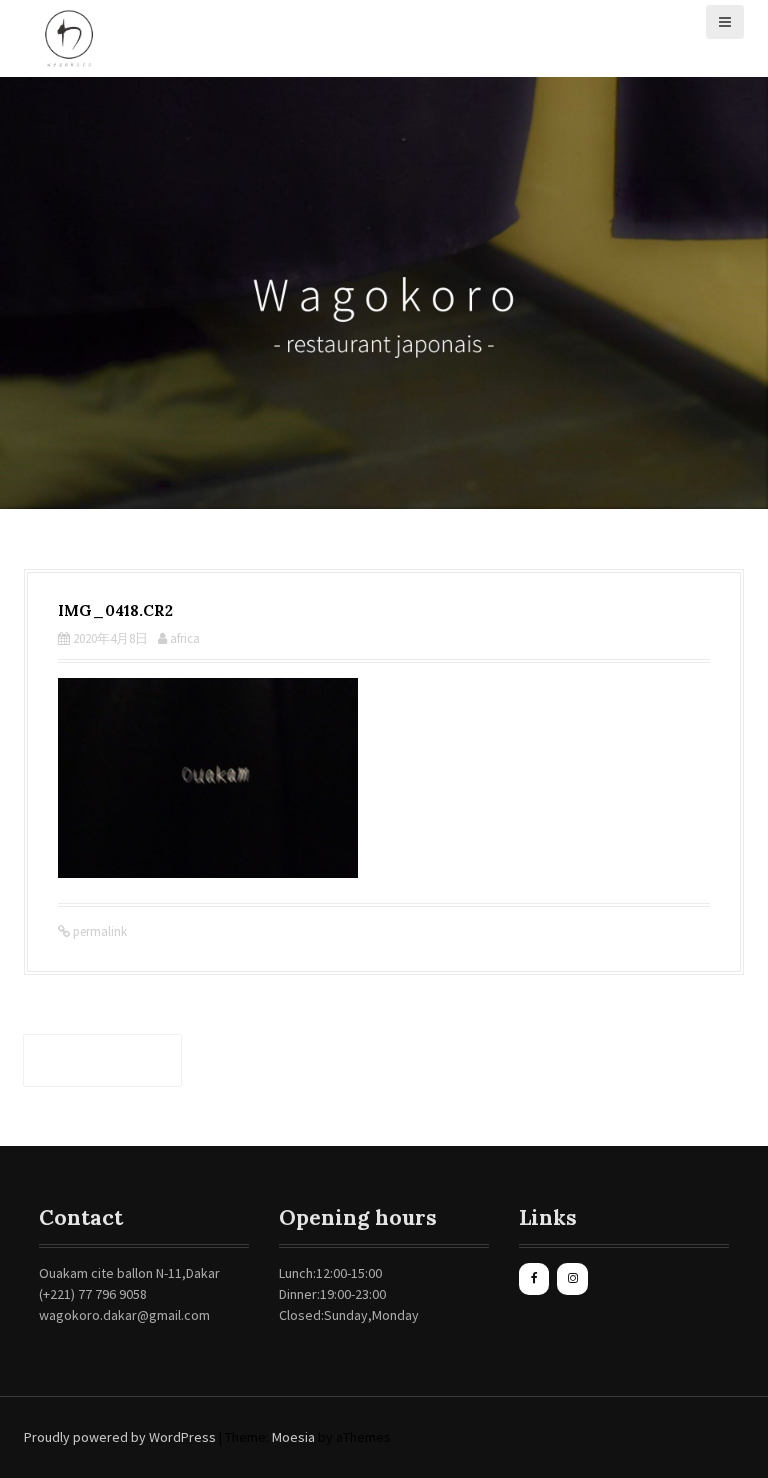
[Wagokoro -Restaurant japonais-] (69, 37)
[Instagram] (572, 1278)
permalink (98, 931)
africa (185, 638)
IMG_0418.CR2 (102, 1060)
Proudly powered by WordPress (120, 1437)
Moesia (293, 1437)
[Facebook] (534, 1278)
